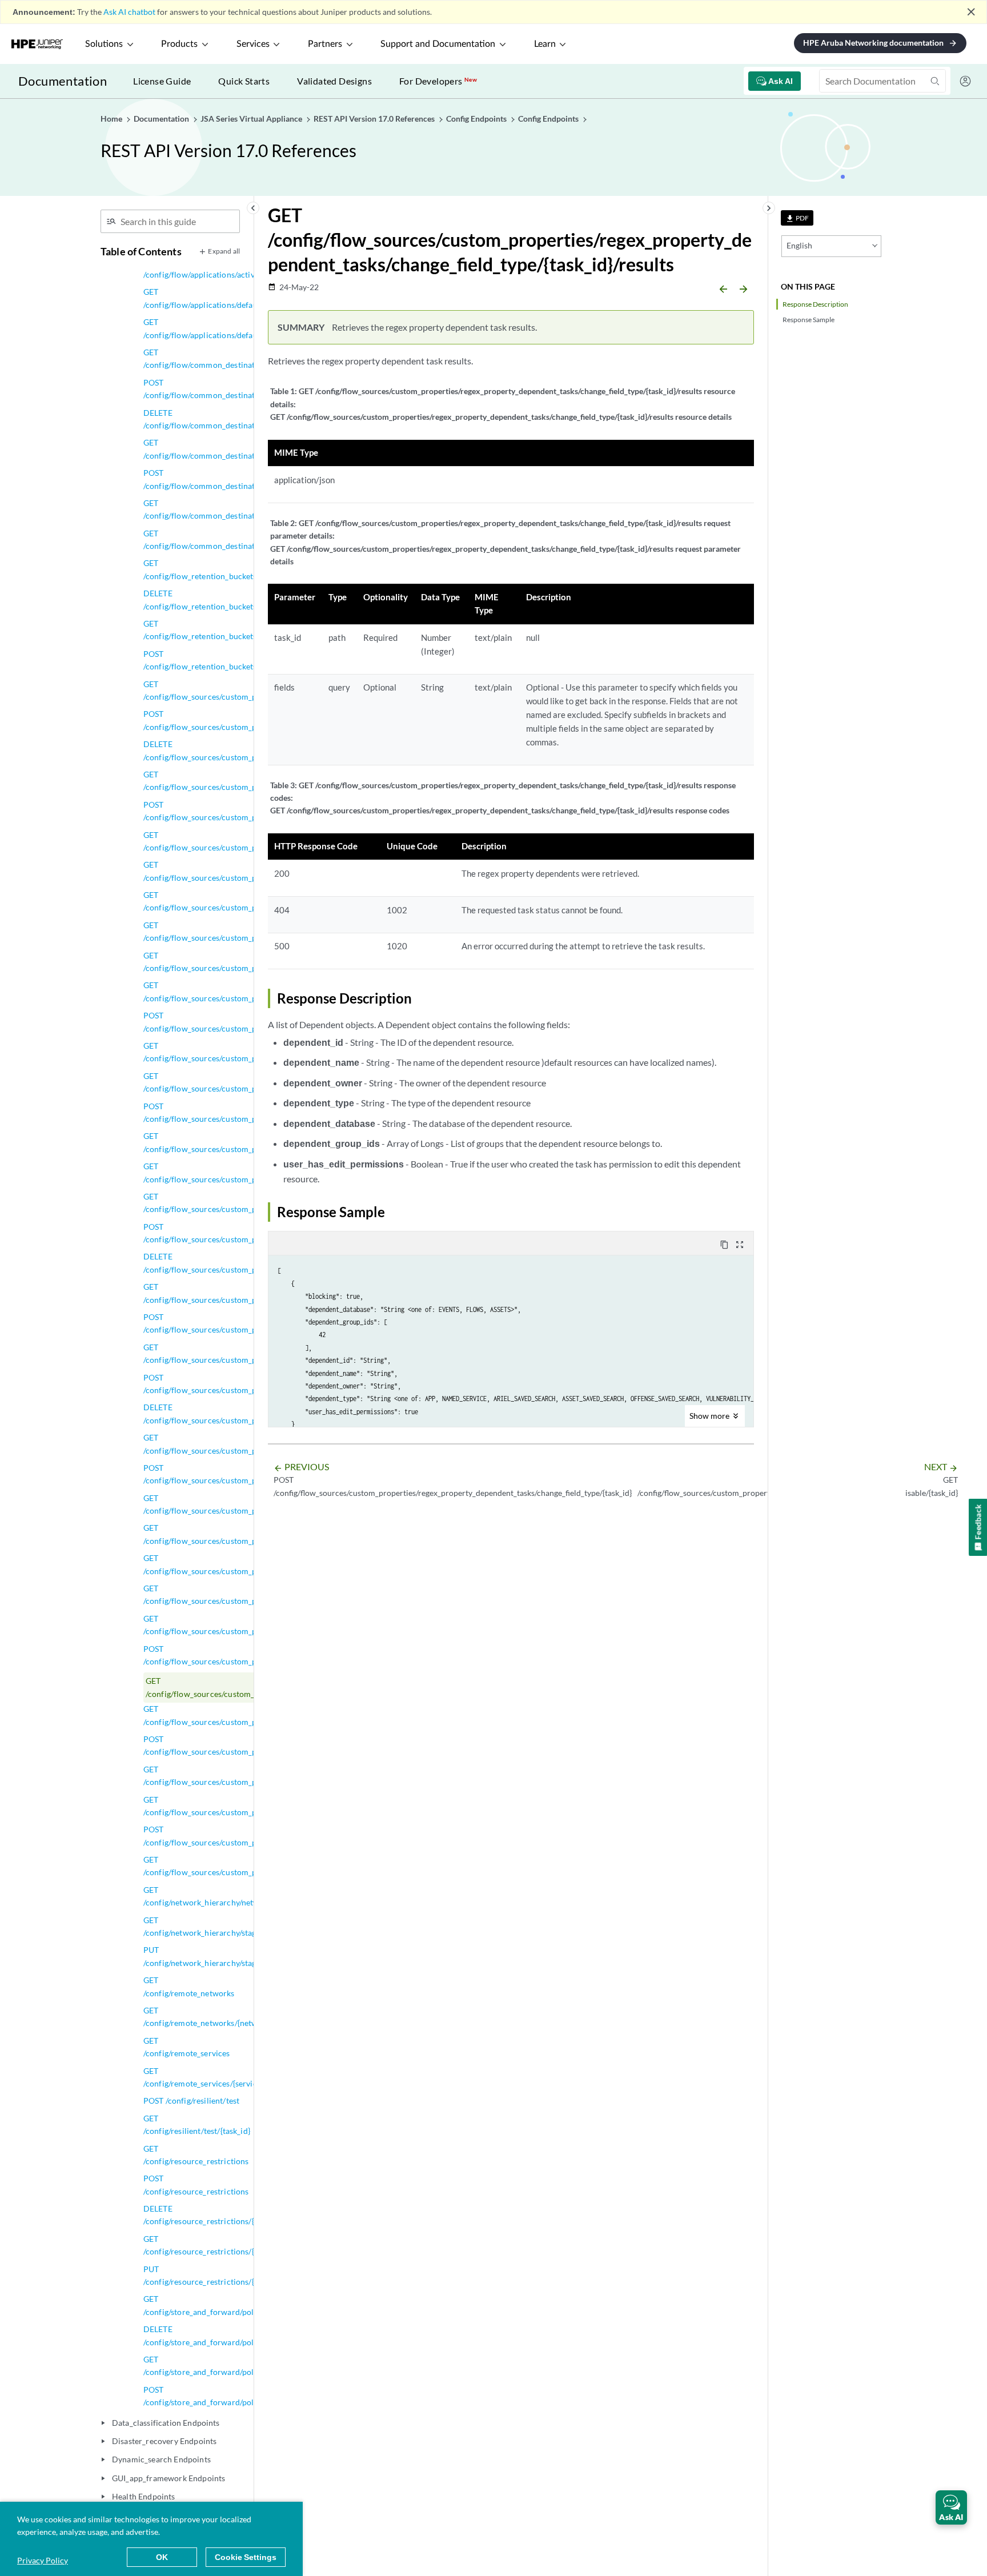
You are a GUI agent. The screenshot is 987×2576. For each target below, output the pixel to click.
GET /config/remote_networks (189, 1986)
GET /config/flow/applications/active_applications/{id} (232, 268)
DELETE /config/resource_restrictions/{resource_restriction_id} (242, 2215)
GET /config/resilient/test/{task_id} (197, 2124)
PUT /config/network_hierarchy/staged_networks (223, 1956)
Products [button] (179, 44)
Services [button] (253, 44)
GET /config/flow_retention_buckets (200, 569)
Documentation (63, 81)
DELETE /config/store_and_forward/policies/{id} (214, 2335)
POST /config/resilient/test (191, 2100)
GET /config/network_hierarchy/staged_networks (223, 1926)
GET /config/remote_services (187, 2047)
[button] (951, 2507)
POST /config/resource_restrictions (196, 2184)
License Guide (162, 81)
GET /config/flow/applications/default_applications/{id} (234, 328)
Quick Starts (244, 81)
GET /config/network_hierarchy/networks (209, 1896)
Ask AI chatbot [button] (129, 12)
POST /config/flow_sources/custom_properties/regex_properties (249, 1384)
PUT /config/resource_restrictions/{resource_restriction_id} (242, 2275)
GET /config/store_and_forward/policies (207, 2305)
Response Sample (809, 320)
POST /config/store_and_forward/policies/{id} (214, 2396)
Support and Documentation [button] (438, 44)
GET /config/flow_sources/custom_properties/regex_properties (249, 1353)
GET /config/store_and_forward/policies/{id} (214, 2366)
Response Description (815, 304)
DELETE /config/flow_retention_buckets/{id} (208, 599)
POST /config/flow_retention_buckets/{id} (208, 660)
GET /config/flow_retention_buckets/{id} (208, 630)
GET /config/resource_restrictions (196, 2155)
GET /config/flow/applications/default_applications (227, 298)
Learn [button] (545, 44)
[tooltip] (797, 218)
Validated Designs (334, 81)
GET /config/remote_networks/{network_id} (213, 2017)
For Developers (438, 81)
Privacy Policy (43, 2560)
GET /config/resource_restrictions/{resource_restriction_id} (242, 2245)
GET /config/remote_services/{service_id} (209, 2077)
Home (112, 119)
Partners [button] (325, 44)
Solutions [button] (104, 44)
